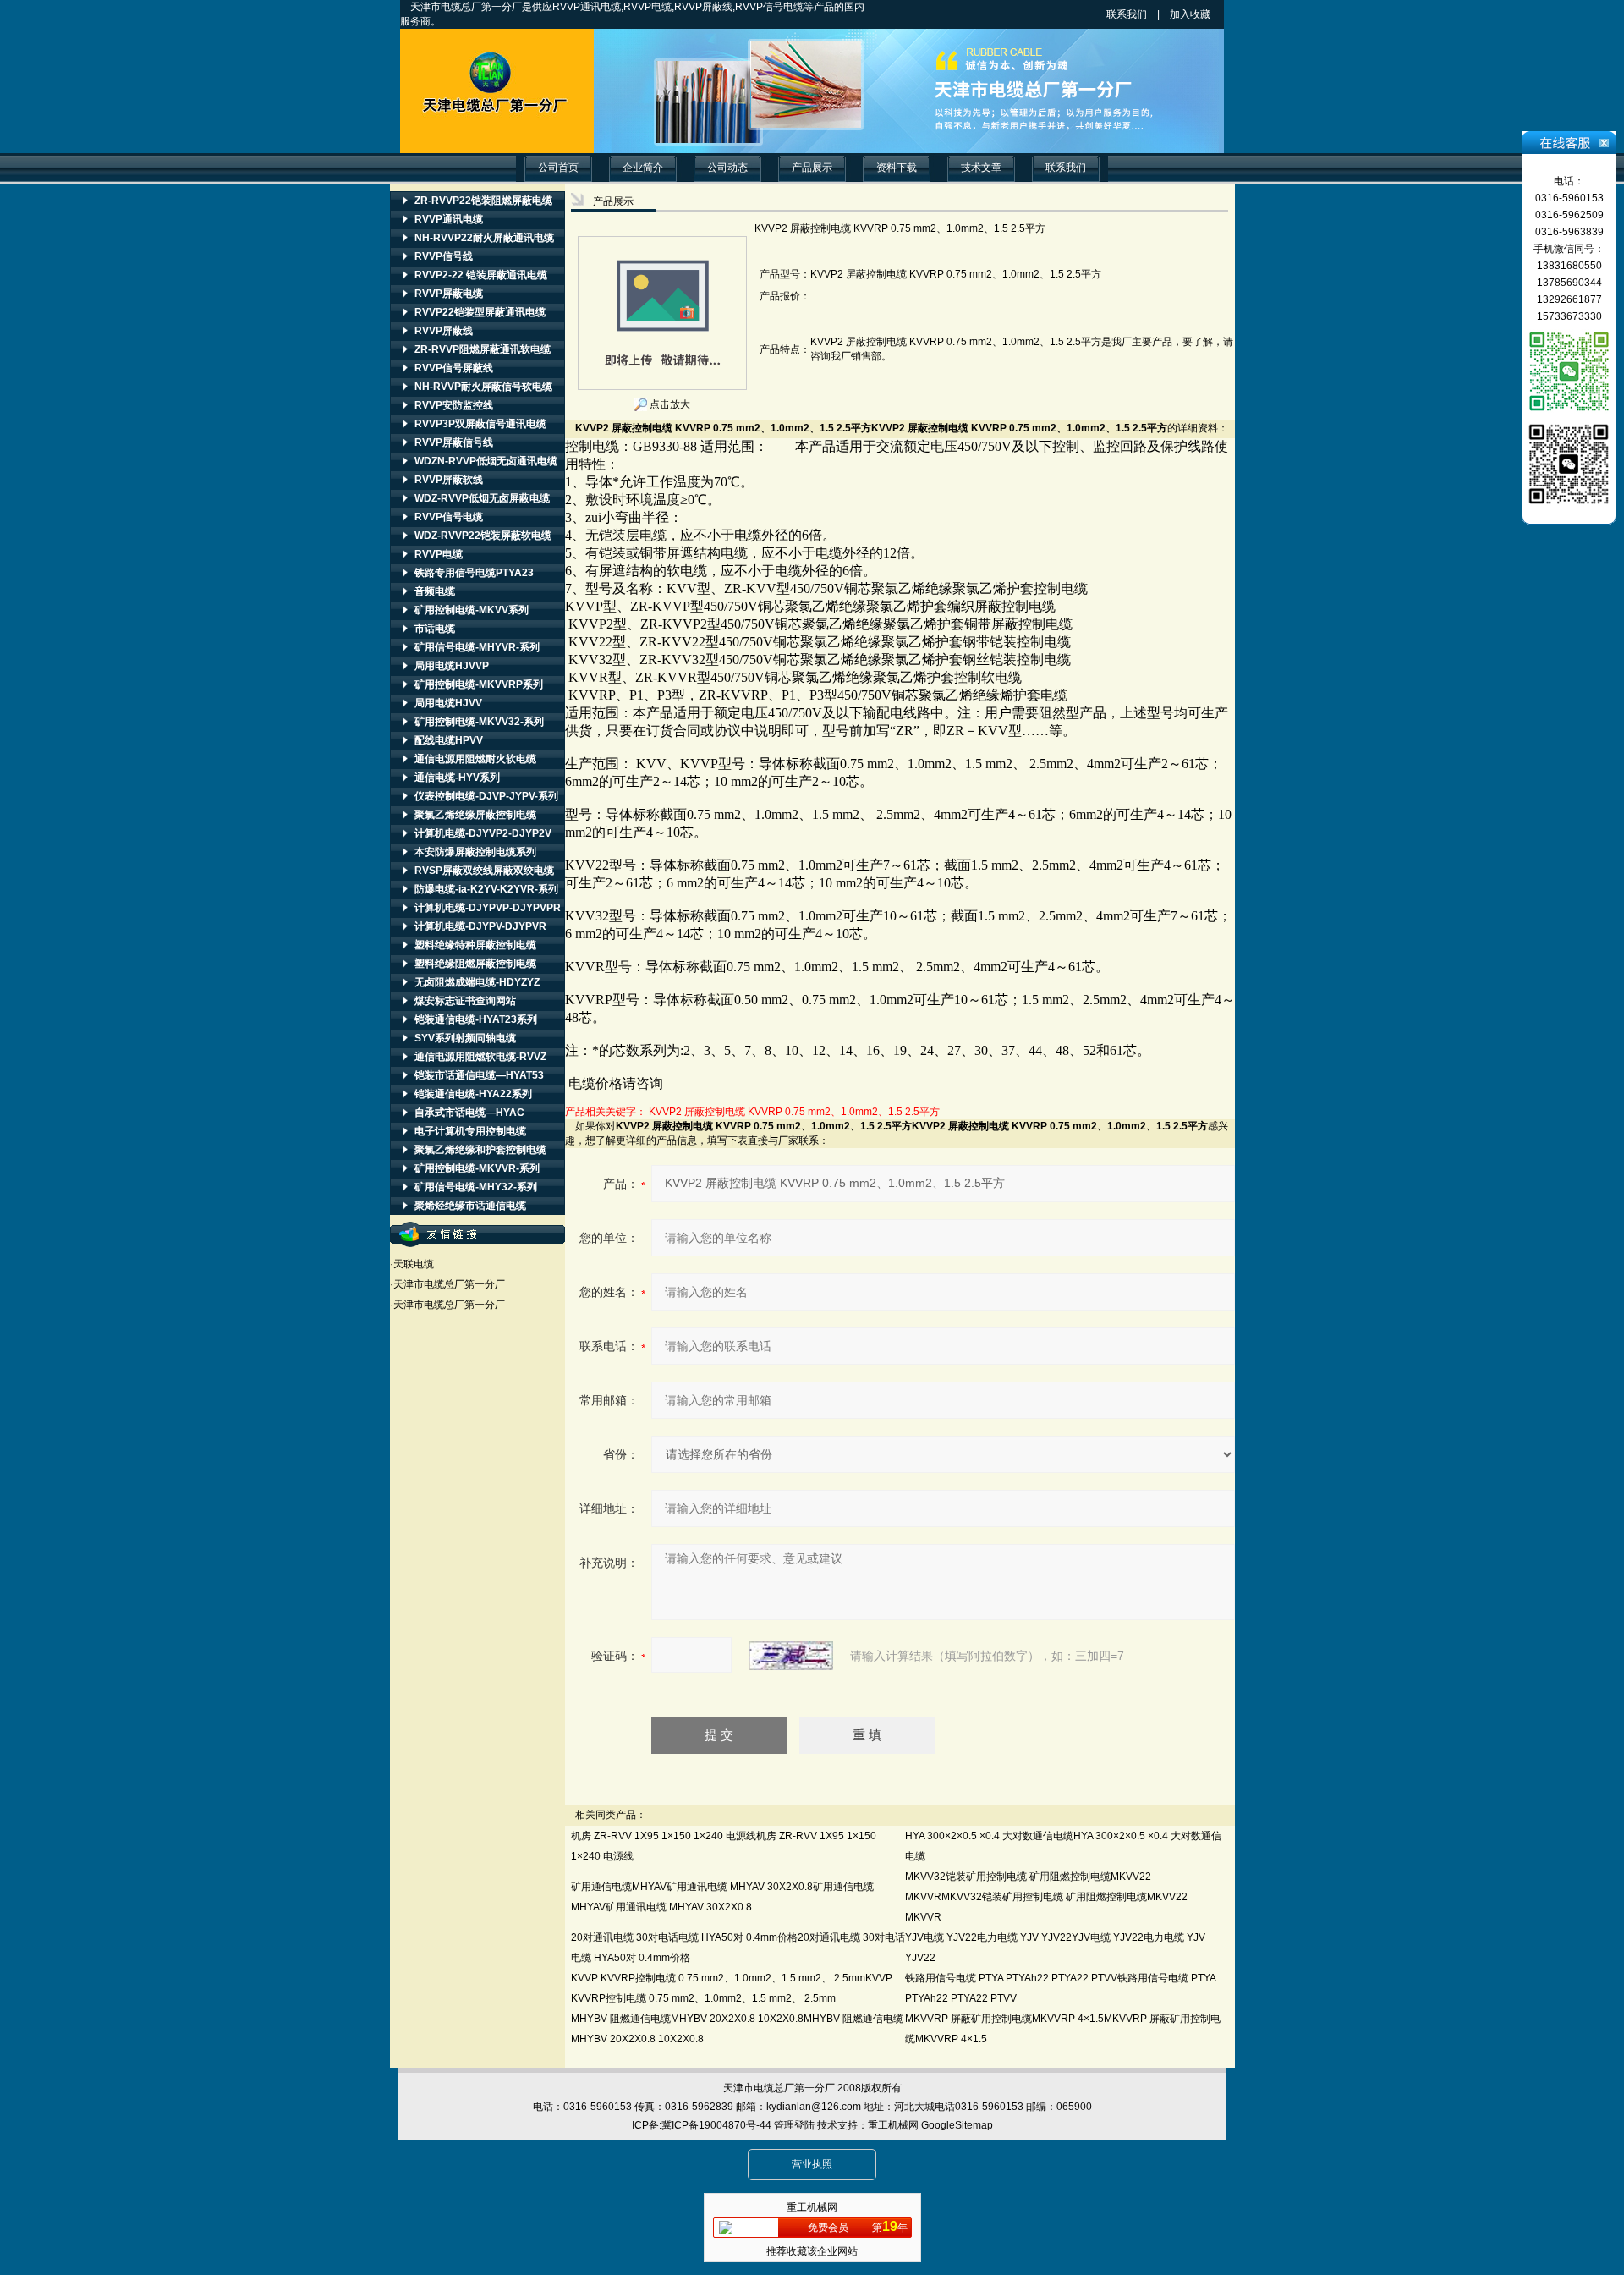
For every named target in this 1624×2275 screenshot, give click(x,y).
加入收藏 (1205, 14)
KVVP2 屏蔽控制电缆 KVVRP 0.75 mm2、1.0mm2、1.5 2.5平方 (794, 1112)
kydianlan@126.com (814, 2107)
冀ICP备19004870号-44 (716, 2125)
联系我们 (1127, 14)
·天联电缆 (412, 1264)
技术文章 (981, 168)
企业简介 (643, 168)
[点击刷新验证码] (791, 1656)
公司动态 (727, 168)
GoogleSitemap (957, 2125)
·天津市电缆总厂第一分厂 (447, 1284)
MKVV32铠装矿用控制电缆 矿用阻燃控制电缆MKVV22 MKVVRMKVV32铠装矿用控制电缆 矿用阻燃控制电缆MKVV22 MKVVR (1046, 1897)
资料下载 (897, 168)
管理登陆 (794, 2125)
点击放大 (669, 404)
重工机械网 (893, 2125)
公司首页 (558, 168)
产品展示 (812, 168)
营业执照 (812, 2164)
